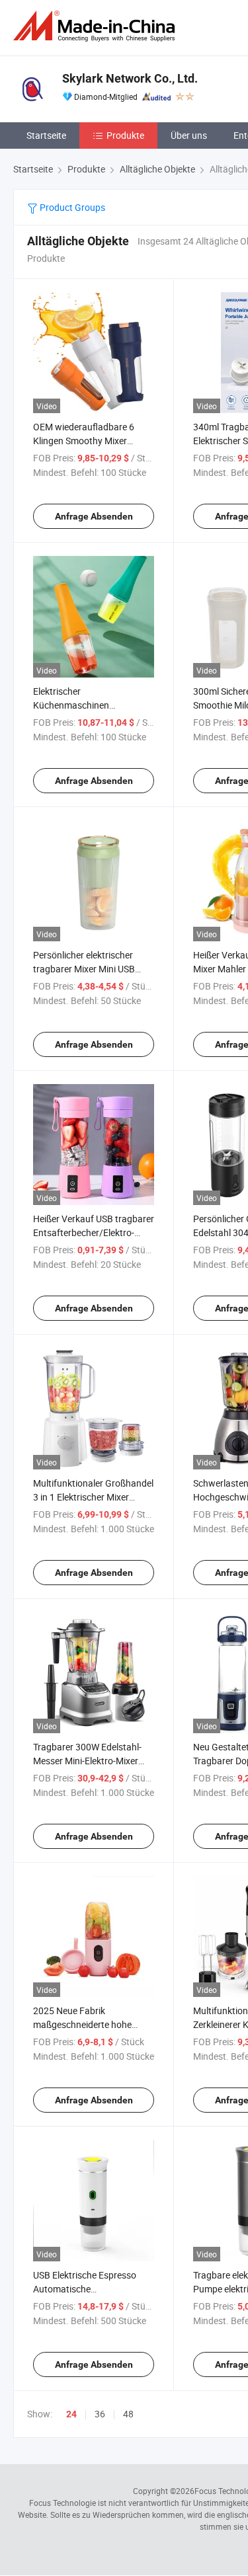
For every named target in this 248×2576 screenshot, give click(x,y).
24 (71, 2414)
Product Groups (71, 207)
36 (100, 2414)
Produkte (125, 135)
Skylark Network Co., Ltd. (130, 78)
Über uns (189, 135)
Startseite (46, 135)
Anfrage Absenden (94, 516)
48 (128, 2414)
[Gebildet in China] (97, 26)
